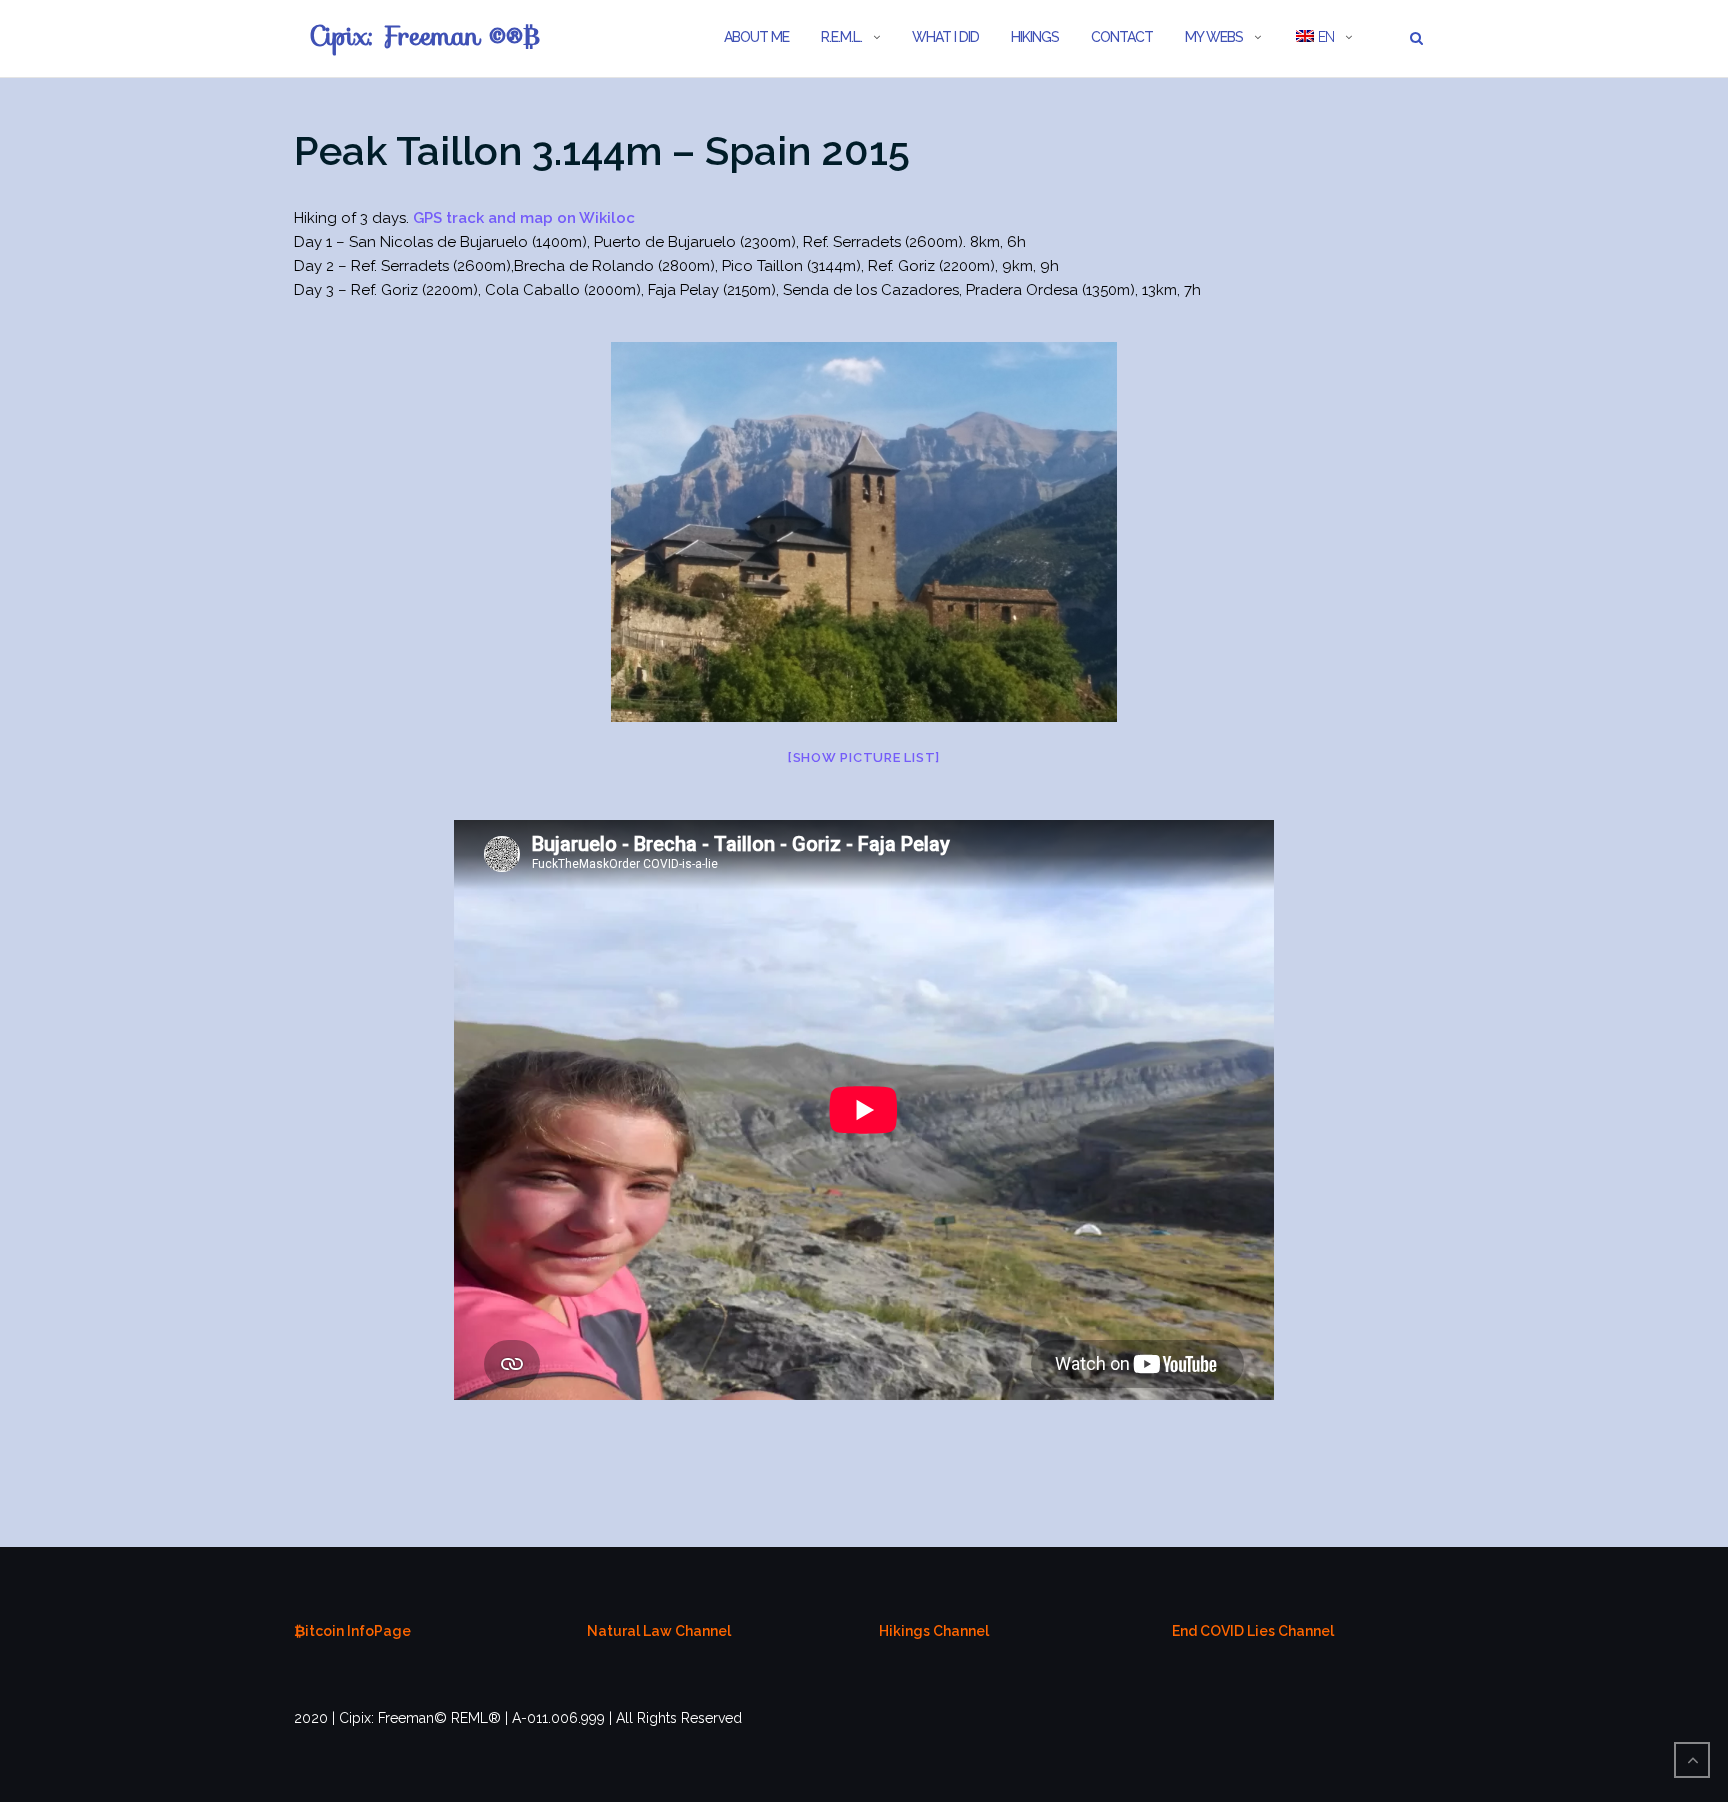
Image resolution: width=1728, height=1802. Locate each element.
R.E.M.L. (841, 37)
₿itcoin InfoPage (352, 1631)
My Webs (1214, 37)
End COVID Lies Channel (1253, 1631)
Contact (1122, 37)
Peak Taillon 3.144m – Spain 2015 (602, 150)
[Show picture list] (864, 757)
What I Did (945, 37)
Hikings (1035, 37)
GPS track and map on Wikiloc (524, 218)
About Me (756, 37)
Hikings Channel (934, 1631)
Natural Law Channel (659, 1631)
